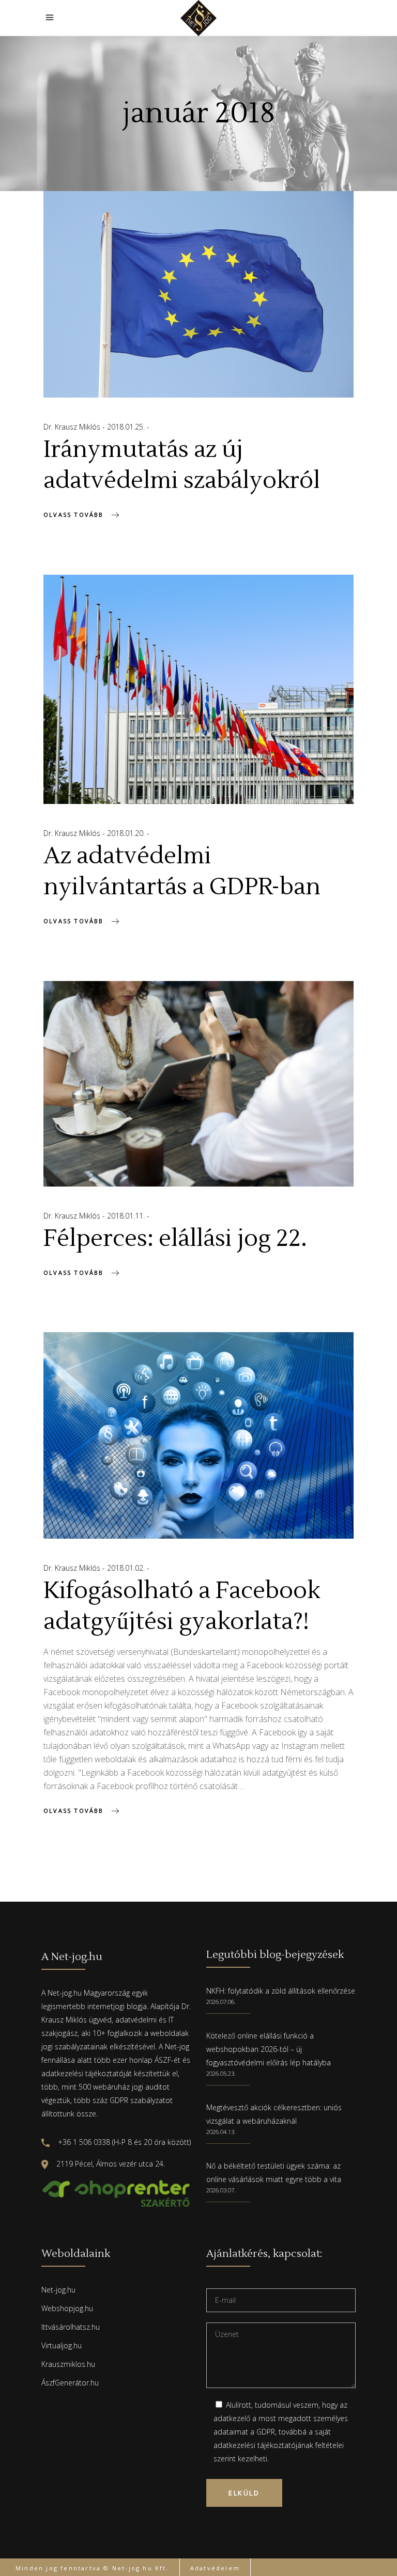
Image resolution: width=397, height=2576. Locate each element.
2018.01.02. (127, 1568)
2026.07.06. (221, 2002)
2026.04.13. (221, 2132)
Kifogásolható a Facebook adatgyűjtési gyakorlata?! (182, 1606)
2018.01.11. (127, 1216)
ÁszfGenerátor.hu (70, 2383)
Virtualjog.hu (62, 2345)
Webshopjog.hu (67, 2308)
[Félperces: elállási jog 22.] (198, 1084)
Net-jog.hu (58, 2290)
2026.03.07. (221, 2190)
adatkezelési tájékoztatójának (263, 2445)
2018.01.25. (127, 427)
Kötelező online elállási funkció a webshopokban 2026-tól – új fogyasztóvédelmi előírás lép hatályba (269, 2049)
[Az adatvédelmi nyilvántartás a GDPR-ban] (198, 689)
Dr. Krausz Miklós (73, 427)
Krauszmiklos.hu (68, 2364)
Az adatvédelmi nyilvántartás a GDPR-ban (182, 872)
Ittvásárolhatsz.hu (71, 2327)
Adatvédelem (215, 2568)
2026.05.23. (221, 2073)
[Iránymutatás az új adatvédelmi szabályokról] (198, 294)
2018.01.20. (127, 833)
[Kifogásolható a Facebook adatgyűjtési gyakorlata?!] (198, 1435)
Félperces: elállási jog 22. (175, 1239)
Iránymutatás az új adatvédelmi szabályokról (182, 465)
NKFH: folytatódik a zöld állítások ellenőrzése (281, 1991)
